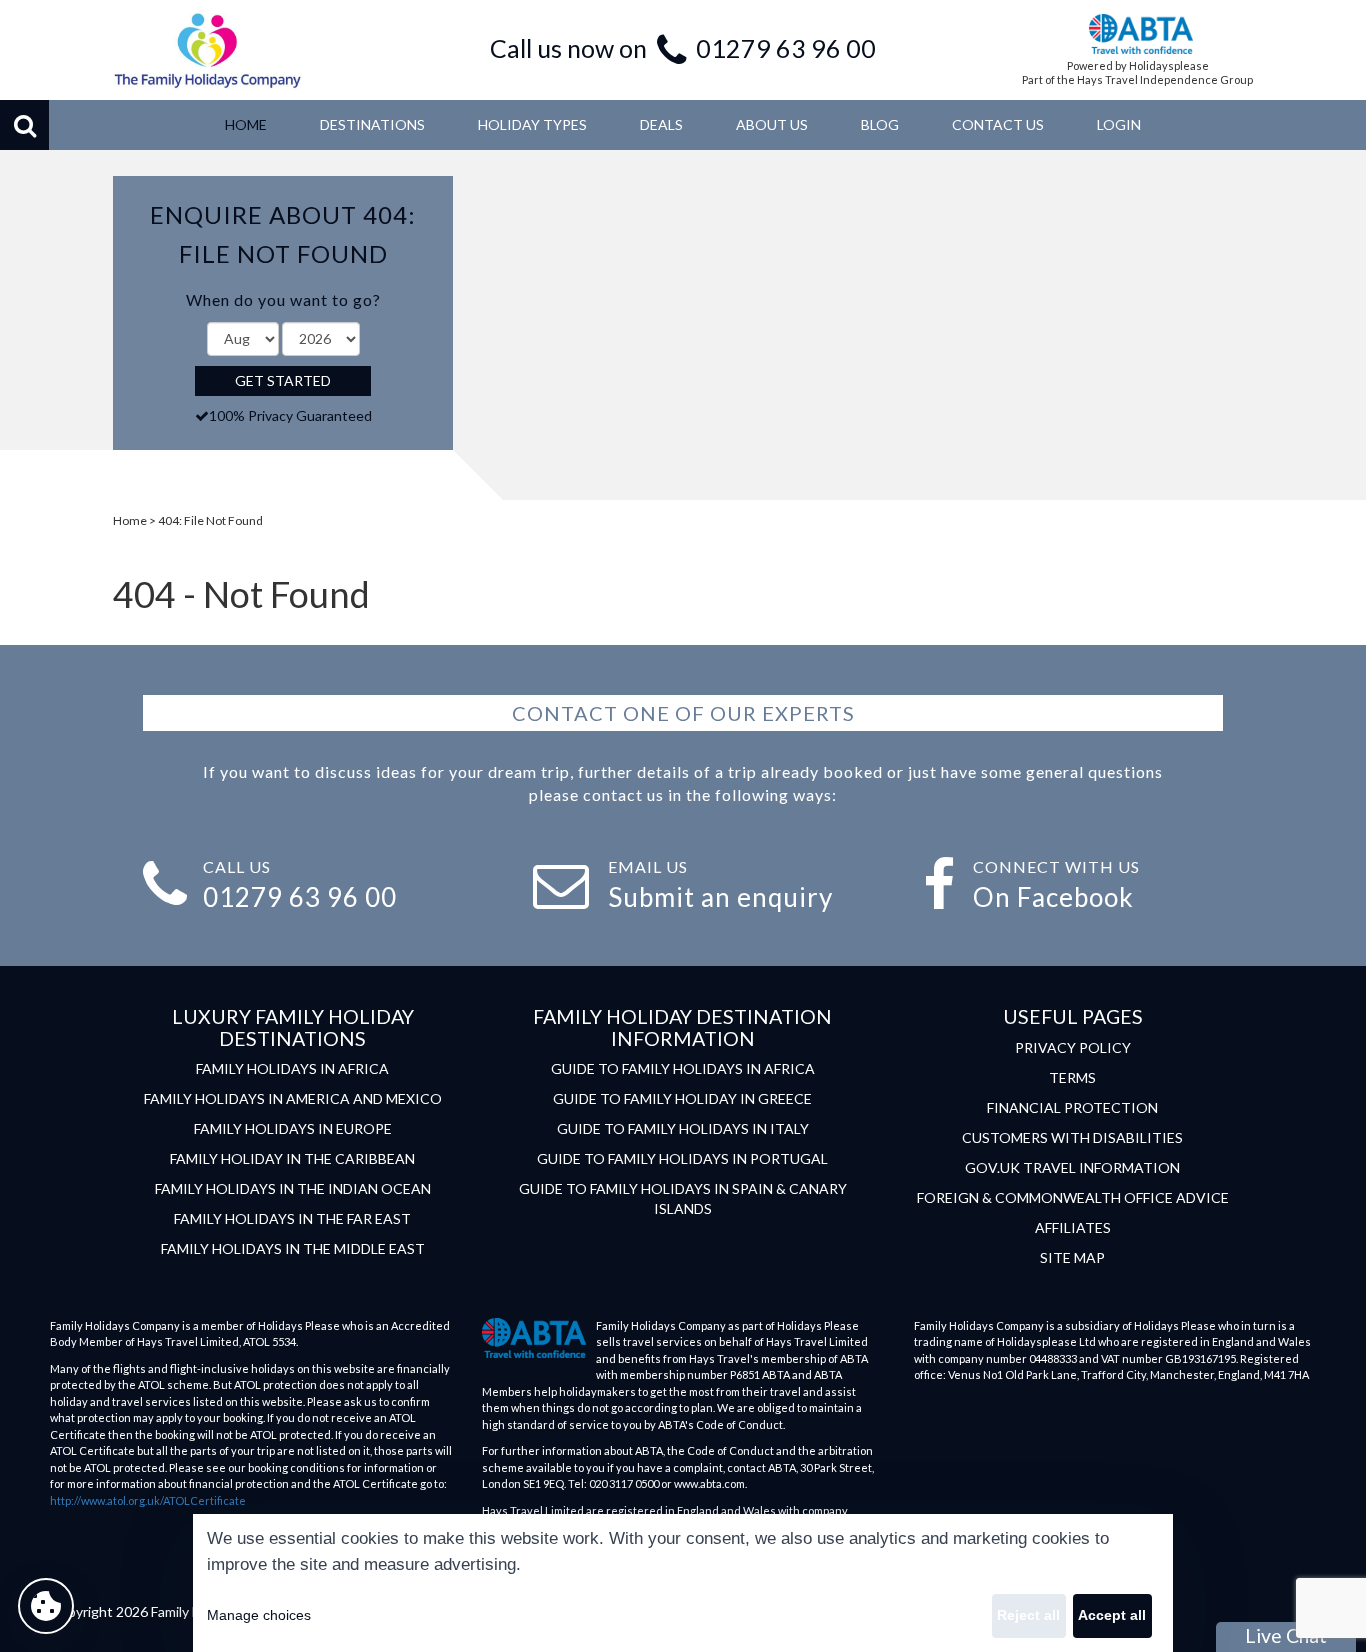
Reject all (1028, 1615)
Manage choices (259, 1615)
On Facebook (1053, 897)
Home (130, 520)
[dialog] (683, 1583)
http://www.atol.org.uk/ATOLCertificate (148, 1500)
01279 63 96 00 (786, 48)
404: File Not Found (210, 520)
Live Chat (1286, 1635)
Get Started (283, 380)
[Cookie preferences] (46, 1606)
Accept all (1112, 1615)
